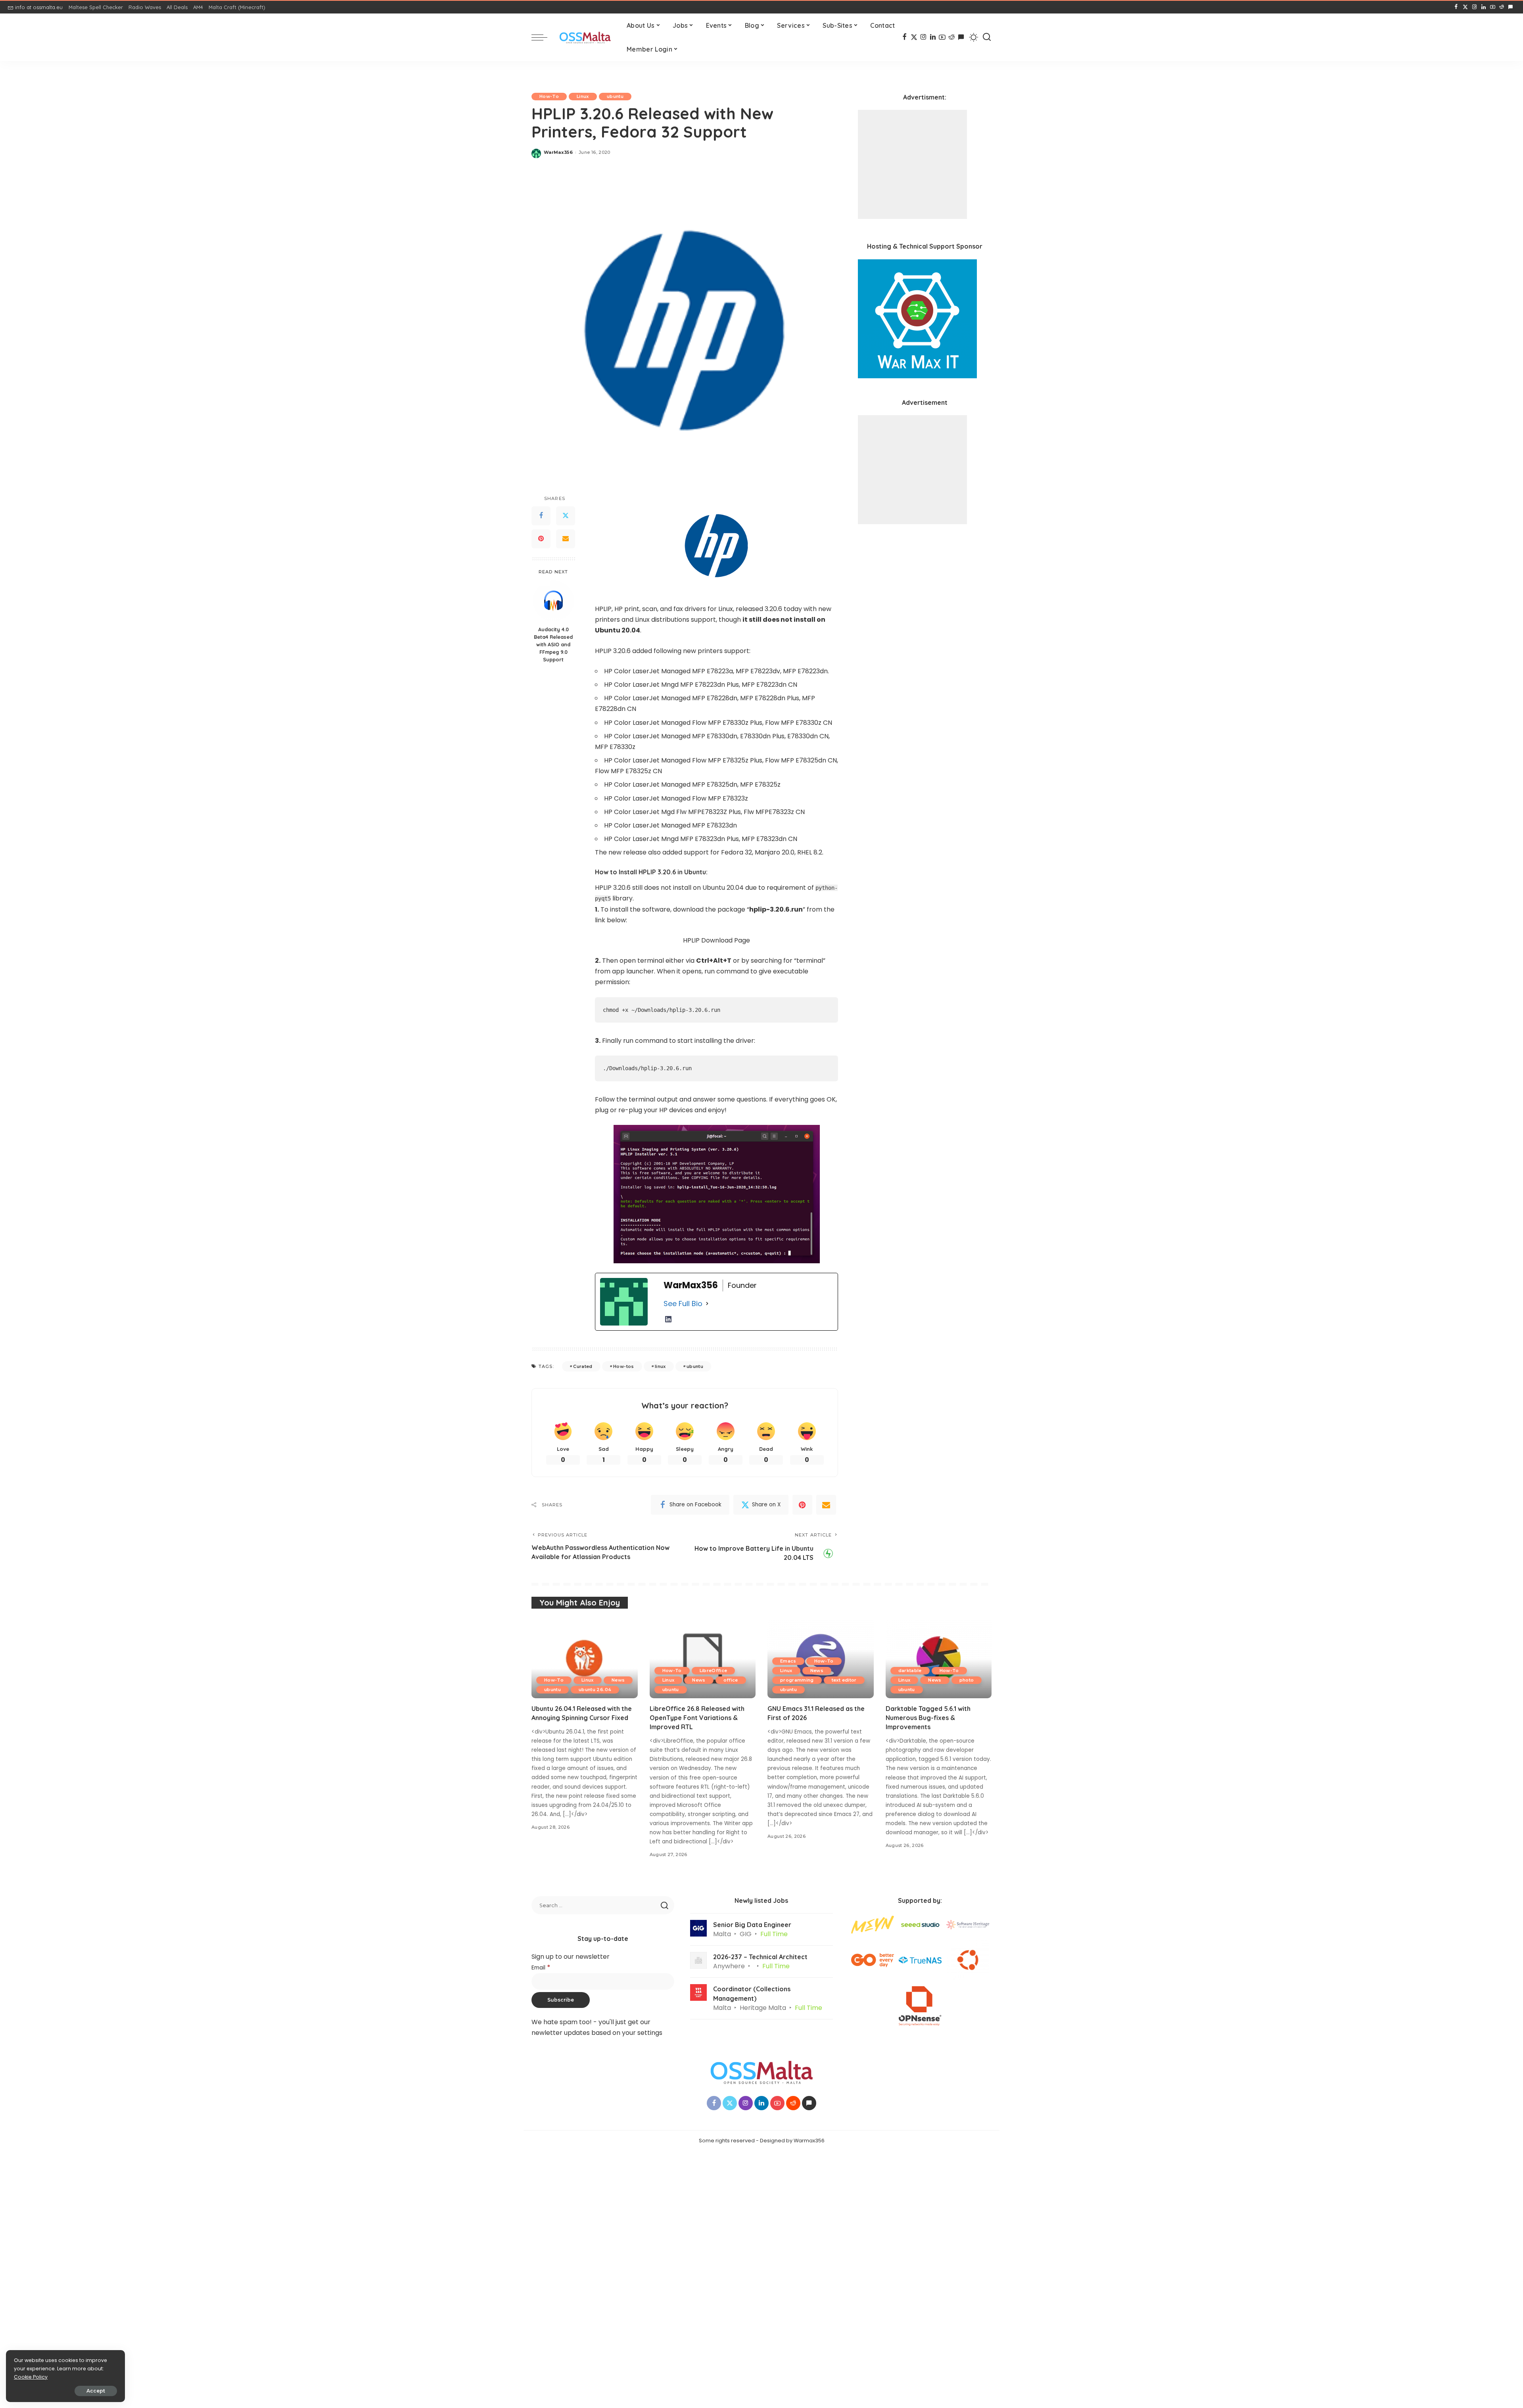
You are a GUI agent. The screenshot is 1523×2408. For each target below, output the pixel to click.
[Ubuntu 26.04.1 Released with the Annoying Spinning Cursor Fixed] (585, 1658)
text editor (844, 1680)
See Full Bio (683, 1304)
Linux (583, 96)
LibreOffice (714, 1670)
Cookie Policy (31, 2377)
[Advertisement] (912, 164)
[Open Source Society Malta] (585, 37)
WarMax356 (558, 152)
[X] (1465, 7)
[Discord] (1511, 7)
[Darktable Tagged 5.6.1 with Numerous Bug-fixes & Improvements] (939, 1658)
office (731, 1680)
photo (967, 1680)
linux (660, 1366)
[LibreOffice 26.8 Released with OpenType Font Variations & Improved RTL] (703, 1658)
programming (797, 1680)
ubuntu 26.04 (595, 1690)
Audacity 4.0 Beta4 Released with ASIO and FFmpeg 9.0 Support (553, 644)
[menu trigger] (543, 37)
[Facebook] (1456, 7)
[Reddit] (1502, 7)
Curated (583, 1366)
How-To (549, 96)
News (618, 1680)
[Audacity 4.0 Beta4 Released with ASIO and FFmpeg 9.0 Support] (553, 601)
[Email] (566, 539)
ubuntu (615, 96)
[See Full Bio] (707, 1304)
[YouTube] (1493, 7)
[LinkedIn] (1484, 7)
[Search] (987, 37)
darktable (910, 1670)
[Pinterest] (541, 539)
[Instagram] (1474, 7)
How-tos (623, 1366)
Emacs (788, 1661)
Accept (96, 2391)
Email (541, 1968)
